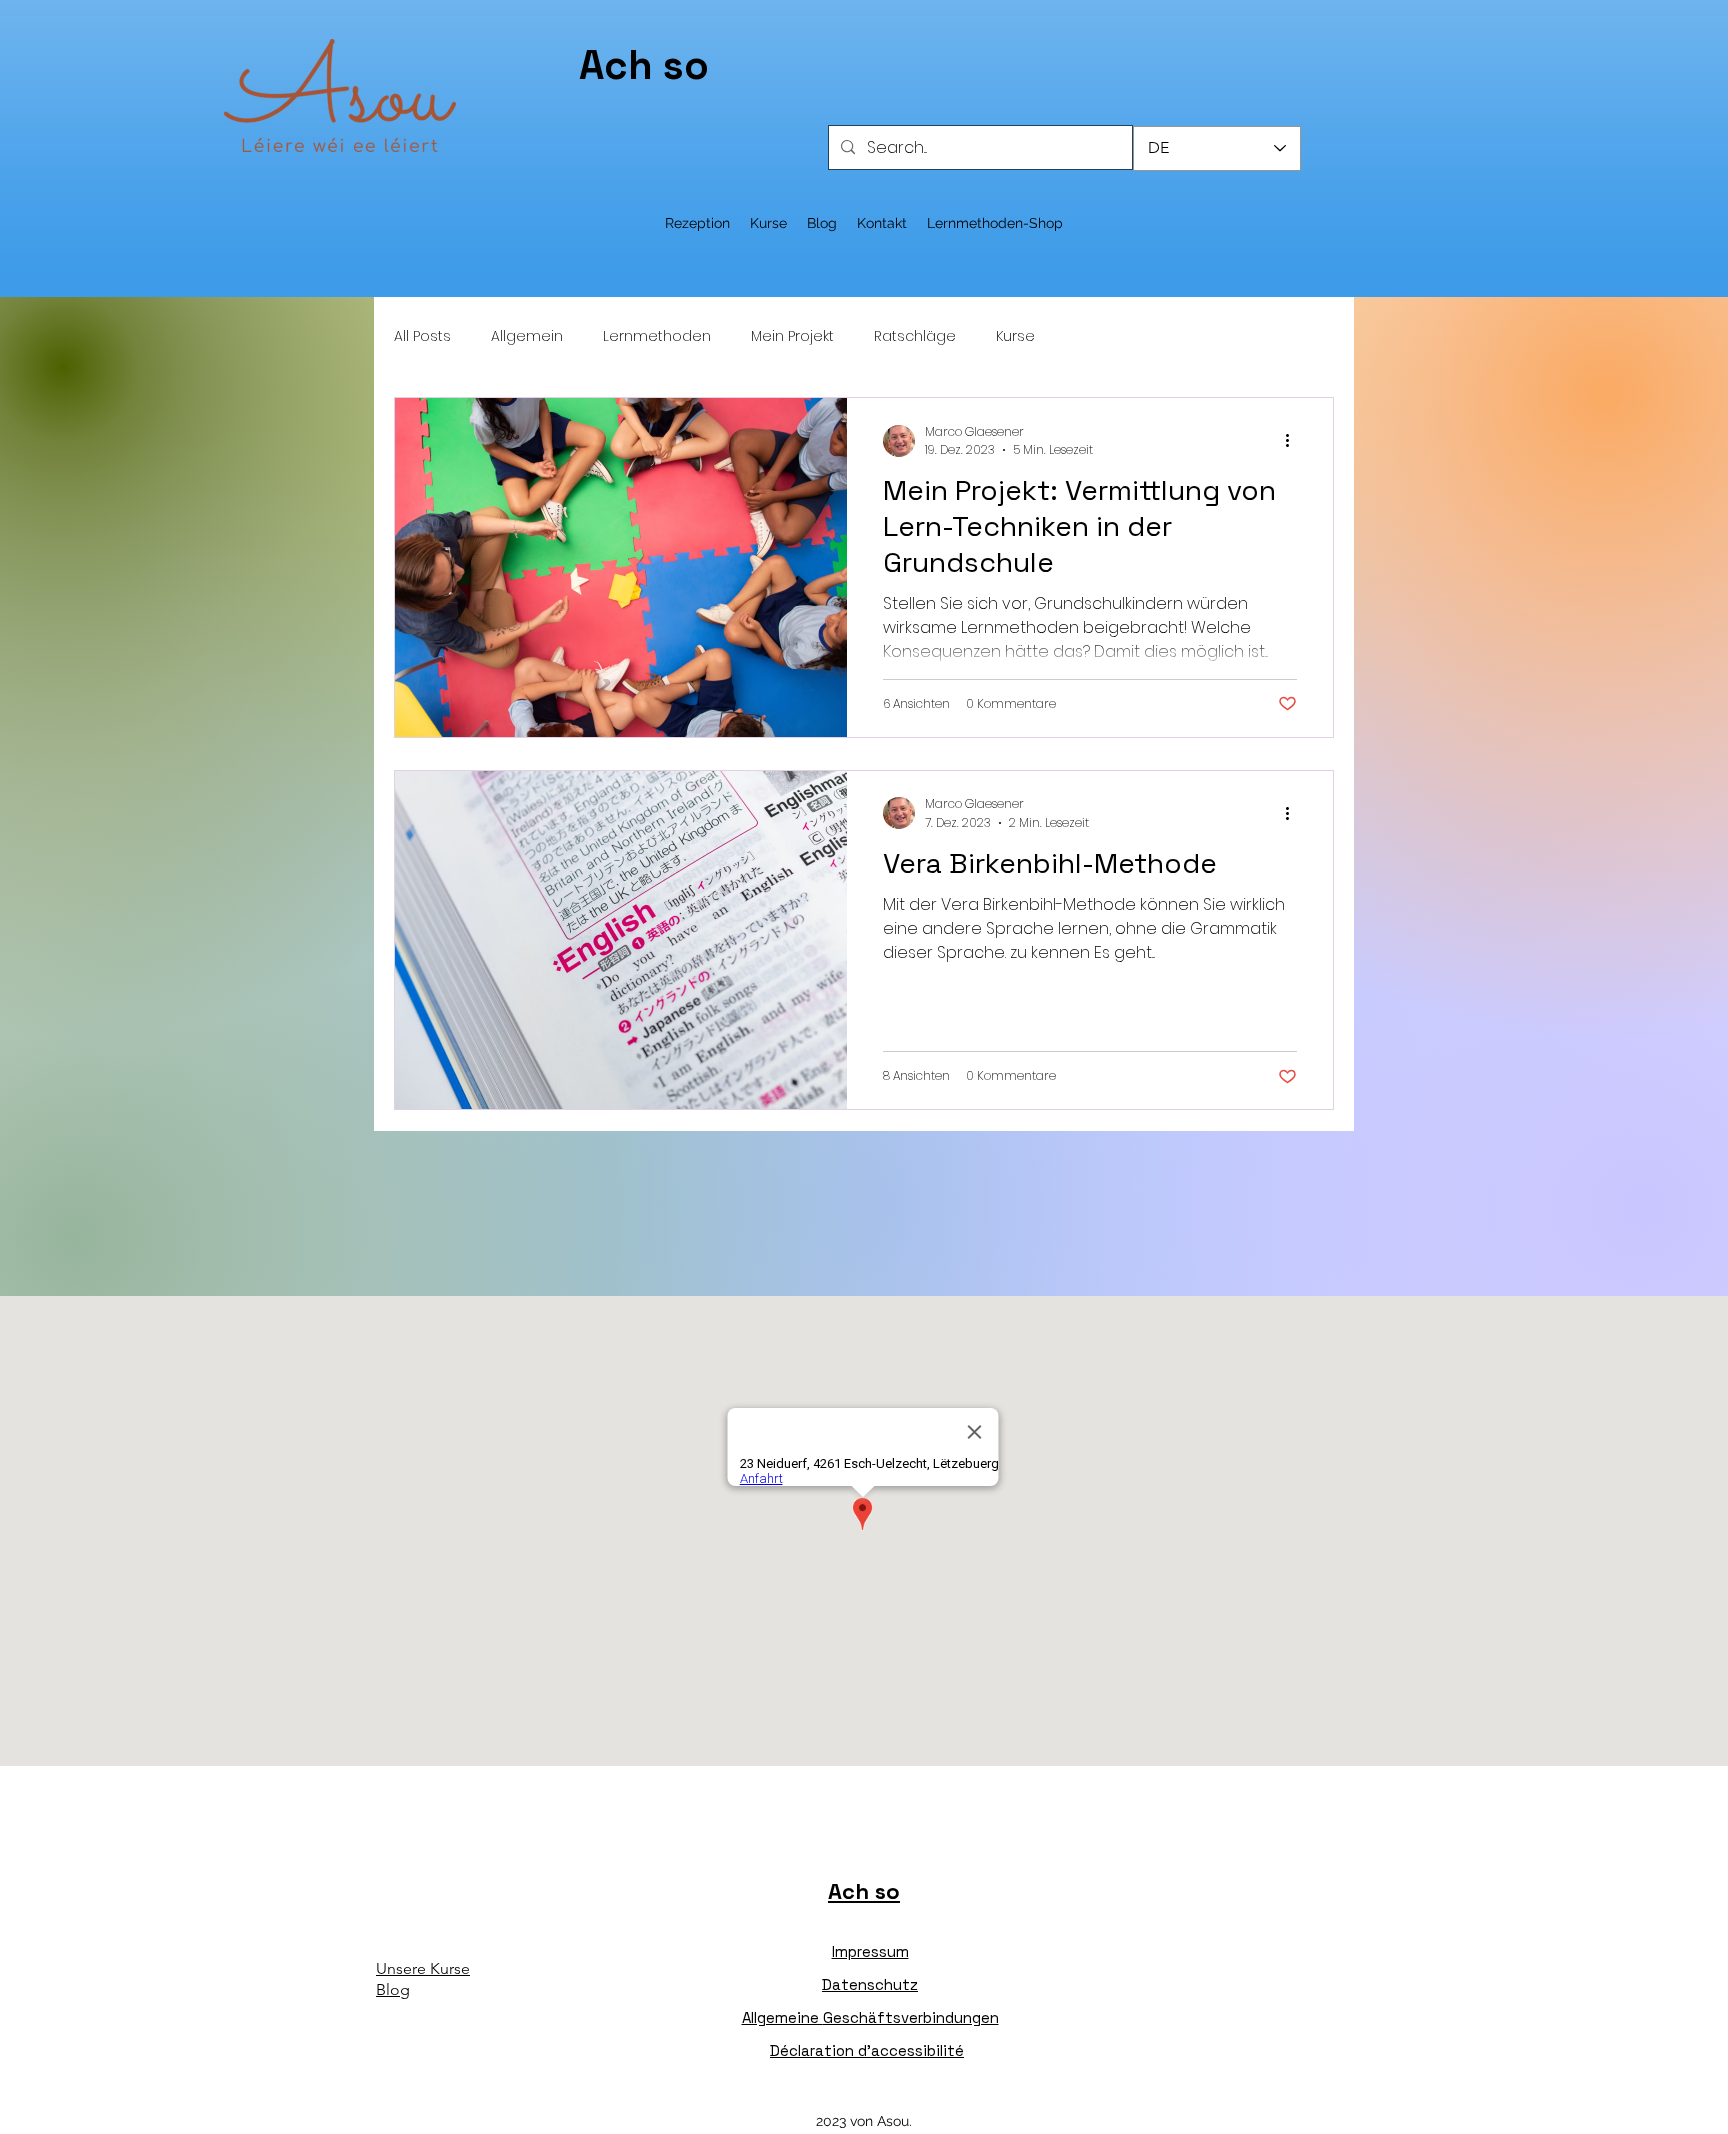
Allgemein (527, 336)
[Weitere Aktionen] (1294, 441)
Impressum (870, 1951)
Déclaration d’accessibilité (867, 2050)
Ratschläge (915, 336)
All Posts (422, 336)
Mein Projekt (792, 336)
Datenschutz (870, 1984)
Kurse (1015, 336)
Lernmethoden (657, 336)
